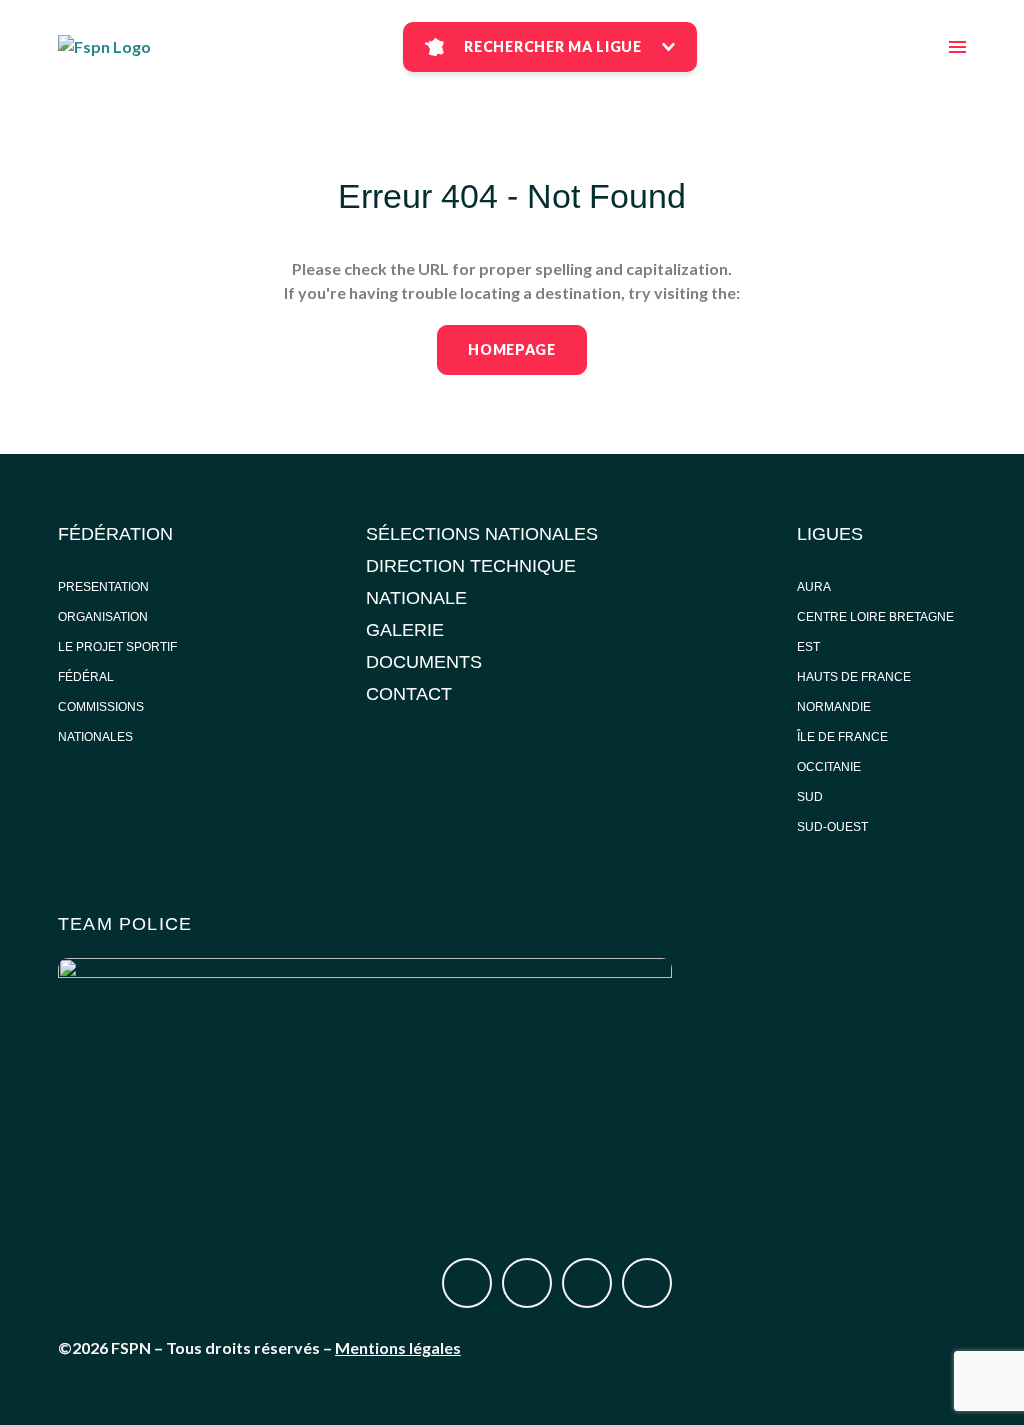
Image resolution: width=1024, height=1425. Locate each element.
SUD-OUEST (832, 827)
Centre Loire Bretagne (875, 617)
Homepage (512, 349)
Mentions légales (398, 1347)
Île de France (844, 737)
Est (808, 647)
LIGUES (830, 534)
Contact (409, 694)
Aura (814, 587)
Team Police (125, 924)
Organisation (103, 617)
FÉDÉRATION (115, 534)
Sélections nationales (482, 534)
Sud (810, 797)
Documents (424, 662)
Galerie (405, 630)
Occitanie (830, 767)
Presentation (103, 587)
